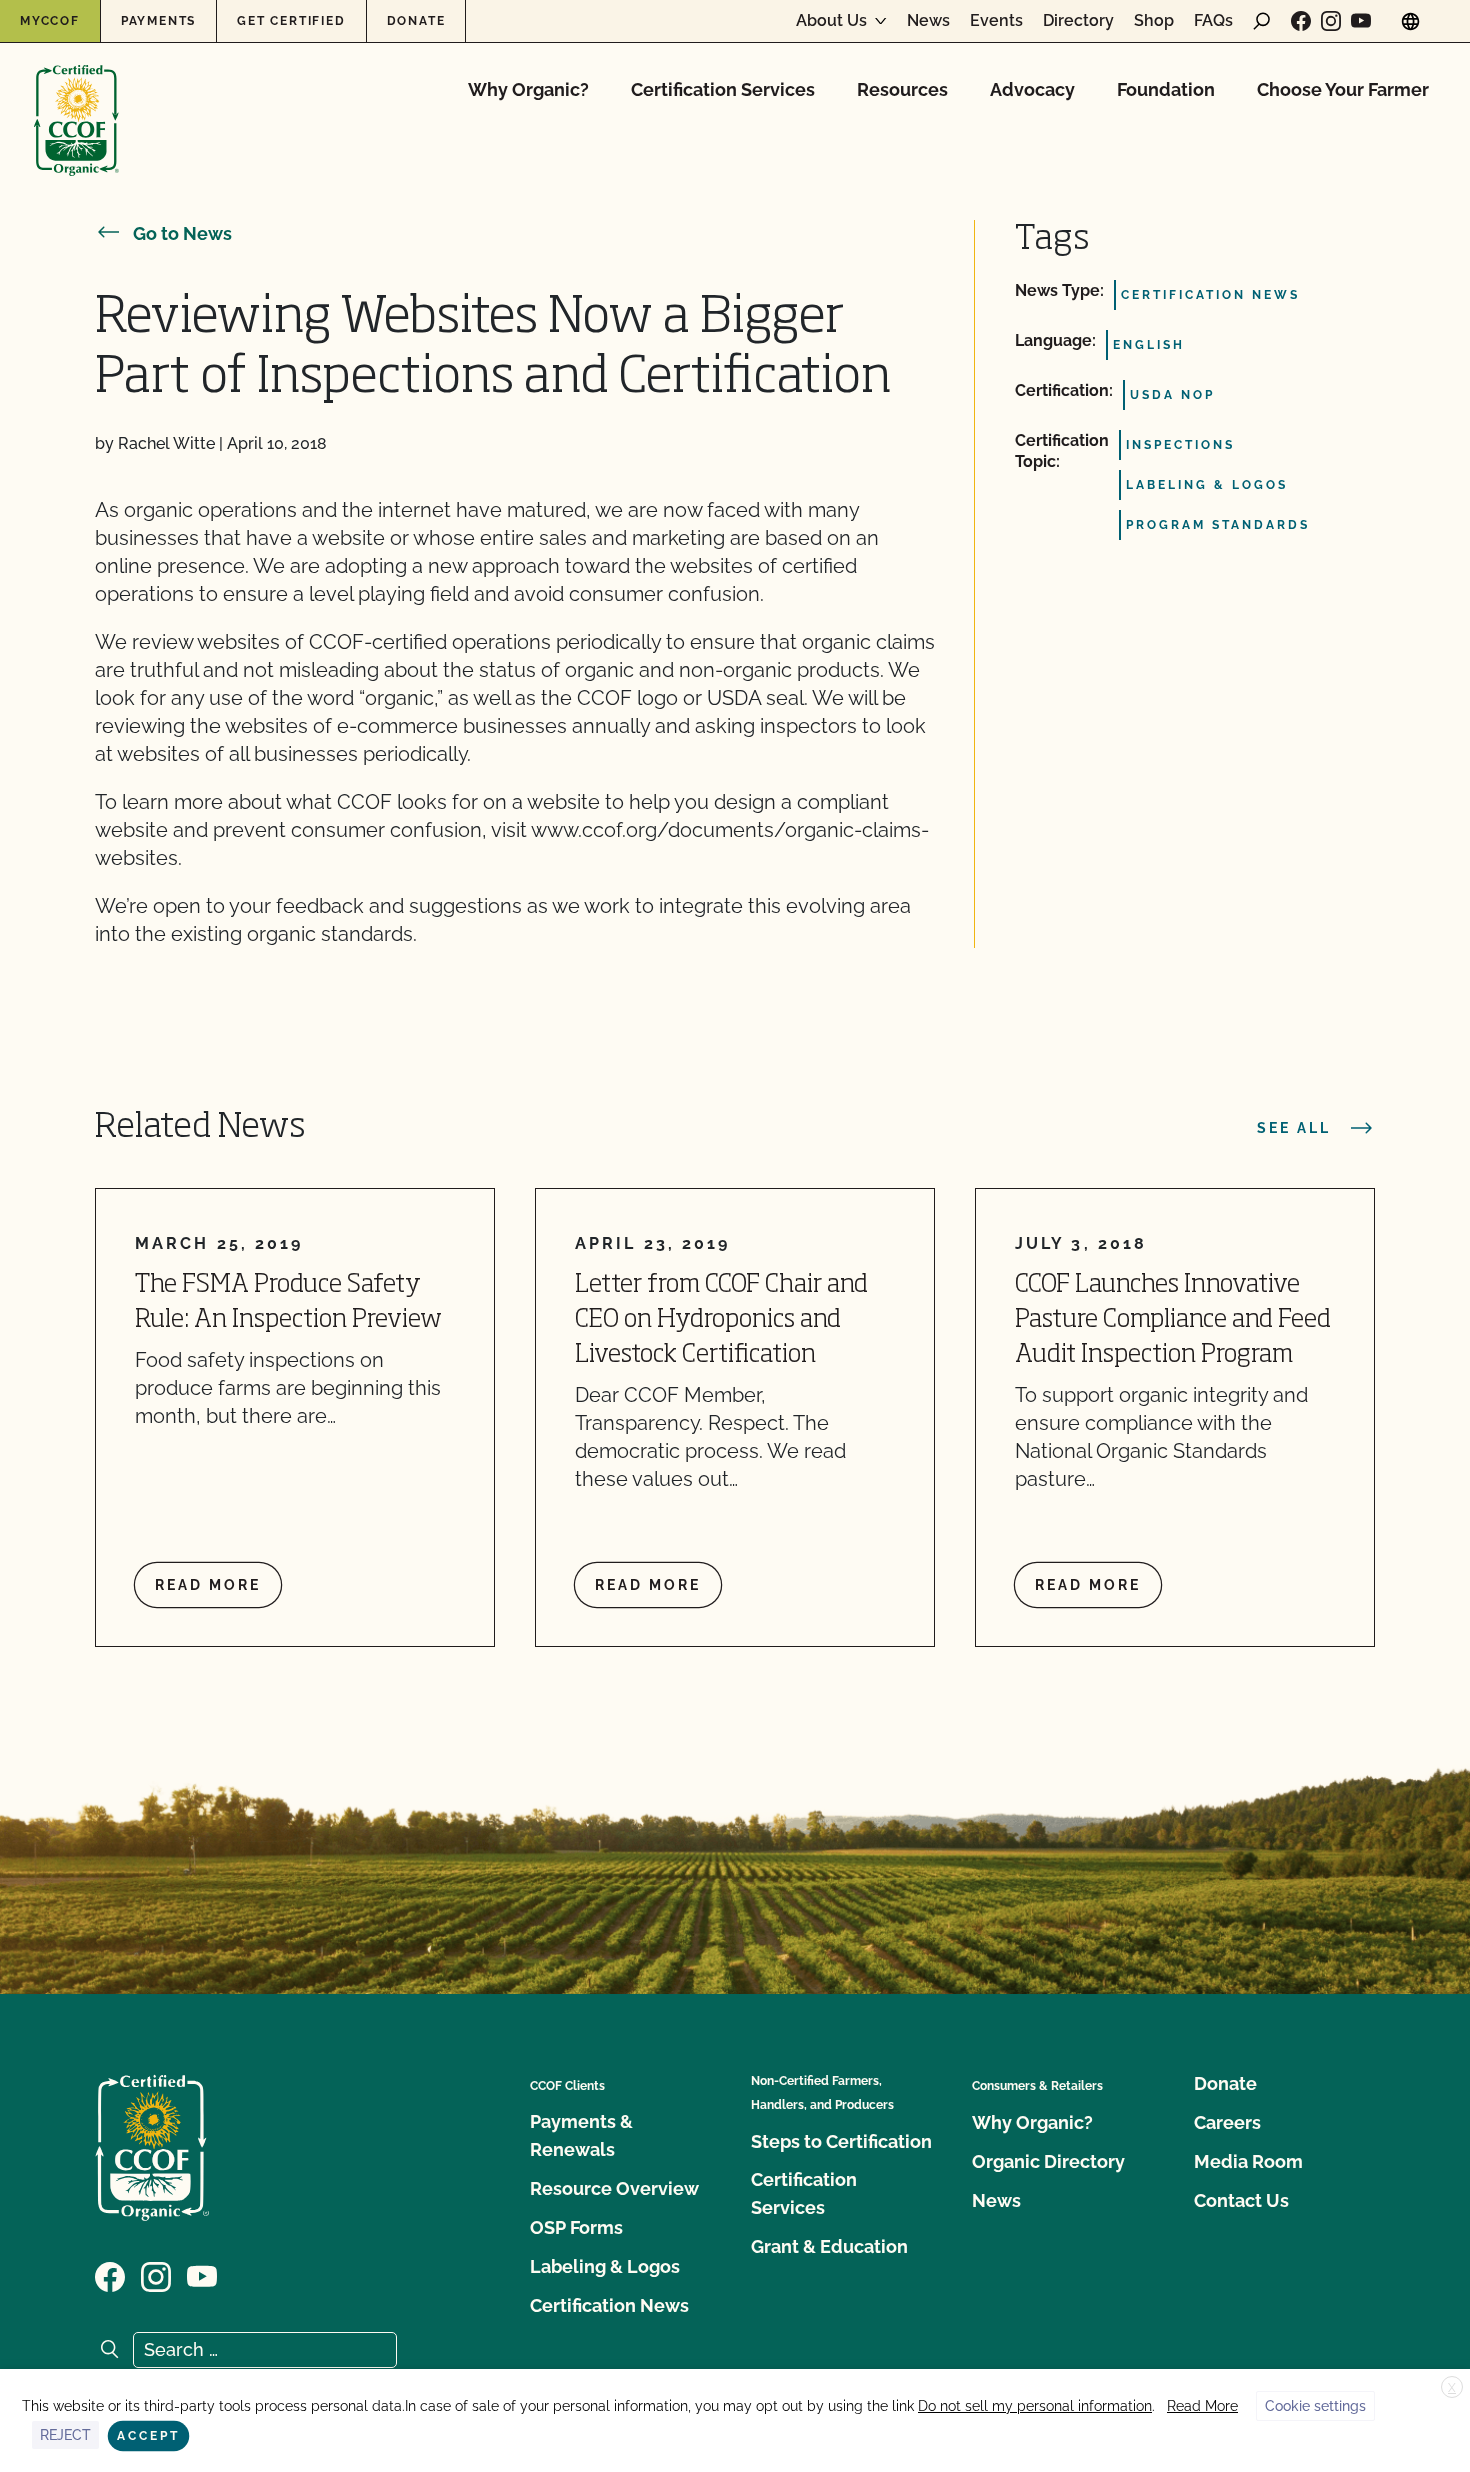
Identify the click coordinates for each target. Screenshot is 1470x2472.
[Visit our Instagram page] (1331, 21)
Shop (1154, 21)
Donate (416, 21)
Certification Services (723, 89)
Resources (902, 89)
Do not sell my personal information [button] (1035, 2406)
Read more (208, 1585)
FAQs (1213, 21)
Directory (1078, 21)
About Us (831, 21)
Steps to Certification (841, 2141)
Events (996, 21)
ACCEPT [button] (148, 2436)
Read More (1202, 2406)
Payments (158, 21)
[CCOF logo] (76, 99)
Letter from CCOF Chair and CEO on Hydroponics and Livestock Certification (721, 1320)
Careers (1227, 2122)
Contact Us (1241, 2200)
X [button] (1452, 2388)
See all (1294, 1128)
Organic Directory (1048, 2161)
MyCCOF (50, 21)
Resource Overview (614, 2188)
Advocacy (1032, 89)
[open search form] (1262, 21)
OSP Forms (576, 2227)
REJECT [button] (65, 2435)
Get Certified (291, 21)
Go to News (182, 233)
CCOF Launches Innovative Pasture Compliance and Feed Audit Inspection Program (1173, 1320)
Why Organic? (528, 89)
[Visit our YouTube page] (1361, 21)
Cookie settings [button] (1315, 2406)
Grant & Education (829, 2246)
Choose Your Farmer (1343, 89)
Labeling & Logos (605, 2266)
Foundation (1166, 89)
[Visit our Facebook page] (1301, 21)
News (928, 21)
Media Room (1248, 2161)
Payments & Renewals (581, 2135)
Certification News (609, 2305)
